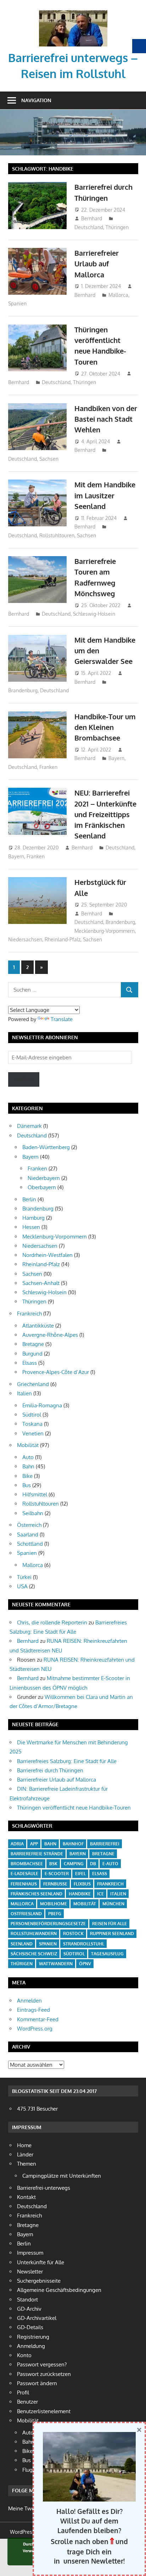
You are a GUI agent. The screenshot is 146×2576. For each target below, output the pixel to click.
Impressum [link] (30, 2253)
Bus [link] (27, 1485)
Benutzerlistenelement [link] (44, 2411)
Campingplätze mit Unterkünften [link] (62, 2176)
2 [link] (27, 967)
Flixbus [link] (82, 1884)
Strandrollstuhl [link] (84, 1944)
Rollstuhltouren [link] (57, 535)
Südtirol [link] (32, 1415)
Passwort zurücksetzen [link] (44, 2374)
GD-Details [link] (30, 2327)
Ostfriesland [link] (26, 1914)
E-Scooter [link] (57, 1874)
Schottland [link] (30, 1544)
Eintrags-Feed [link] (33, 2010)
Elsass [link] (30, 1363)
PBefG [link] (55, 1914)
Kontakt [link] (26, 2197)
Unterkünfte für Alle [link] (41, 2262)
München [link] (113, 1904)
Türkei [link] (24, 1577)
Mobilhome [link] (54, 1904)
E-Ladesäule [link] (24, 1874)
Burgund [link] (32, 1354)
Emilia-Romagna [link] (42, 1405)
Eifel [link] (80, 1874)
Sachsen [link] (49, 459)
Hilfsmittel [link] (35, 1494)
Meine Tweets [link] (25, 2508)
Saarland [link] (28, 1534)
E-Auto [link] (110, 1864)
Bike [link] (27, 1476)
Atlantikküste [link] (38, 1326)
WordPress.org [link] (35, 2029)
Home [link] (24, 2145)
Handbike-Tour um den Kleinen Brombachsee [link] (105, 727)
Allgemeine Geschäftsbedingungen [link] (59, 2290)
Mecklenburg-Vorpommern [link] (105, 931)
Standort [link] (27, 2300)
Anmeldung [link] (31, 2346)
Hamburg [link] (33, 1218)
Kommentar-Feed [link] (38, 2019)
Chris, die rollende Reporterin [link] (52, 1622)
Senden (24, 1079)
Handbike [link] (80, 1894)
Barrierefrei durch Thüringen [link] (50, 1770)
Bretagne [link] (33, 1344)
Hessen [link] (31, 1227)
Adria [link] (17, 1844)
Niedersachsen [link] (25, 939)
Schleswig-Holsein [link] (94, 614)
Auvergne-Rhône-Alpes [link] (50, 1335)
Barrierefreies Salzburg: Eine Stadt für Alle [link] (67, 1761)
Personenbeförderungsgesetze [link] (48, 1924)
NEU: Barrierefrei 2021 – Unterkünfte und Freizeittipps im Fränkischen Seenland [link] (105, 814)
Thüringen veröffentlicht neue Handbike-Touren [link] (74, 1808)
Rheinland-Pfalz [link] (63, 939)
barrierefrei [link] (105, 1844)
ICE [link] (100, 1894)
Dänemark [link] (29, 1126)
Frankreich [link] (29, 1314)
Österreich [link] (29, 1525)
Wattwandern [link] (56, 1964)
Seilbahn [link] (33, 1513)
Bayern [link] (116, 758)
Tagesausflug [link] (107, 1954)
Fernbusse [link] (55, 1884)
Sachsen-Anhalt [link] (41, 1283)
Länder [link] (25, 2154)
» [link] (44, 969)
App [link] (34, 1844)
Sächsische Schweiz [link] (34, 1954)
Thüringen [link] (117, 227)
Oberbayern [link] (42, 1187)
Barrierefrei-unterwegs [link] (44, 2188)
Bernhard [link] (92, 218)
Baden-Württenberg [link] (46, 1147)
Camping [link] (74, 1864)
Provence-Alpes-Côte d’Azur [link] (56, 1372)
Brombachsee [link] (27, 1864)
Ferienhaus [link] (24, 1884)
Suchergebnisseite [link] (39, 2281)
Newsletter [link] (30, 2272)
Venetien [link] (33, 1433)
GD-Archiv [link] (29, 2309)
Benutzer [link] (27, 2402)
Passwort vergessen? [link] (42, 2364)
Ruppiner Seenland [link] (112, 1934)
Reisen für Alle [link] (109, 1924)
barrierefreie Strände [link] (37, 1854)
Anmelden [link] (29, 2001)
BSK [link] (53, 1864)
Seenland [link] (22, 1944)
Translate (62, 1019)
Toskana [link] (32, 1424)
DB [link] (93, 1864)
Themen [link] (27, 2164)
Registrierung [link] (33, 2337)
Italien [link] (24, 1393)
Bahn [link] (28, 1466)
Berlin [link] (29, 1199)
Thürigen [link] (22, 1964)
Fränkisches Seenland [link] (36, 1894)
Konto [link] (24, 2355)
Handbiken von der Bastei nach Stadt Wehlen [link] (106, 419)
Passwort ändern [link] (37, 2383)
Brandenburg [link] (23, 690)
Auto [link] (28, 1457)
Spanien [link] (17, 303)
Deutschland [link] (89, 227)
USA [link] (22, 1586)
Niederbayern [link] (44, 1178)
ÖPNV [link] (85, 1964)
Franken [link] (48, 767)
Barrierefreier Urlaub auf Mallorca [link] (97, 264)
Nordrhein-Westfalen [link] (47, 1255)
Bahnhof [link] (73, 1844)
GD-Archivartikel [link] (37, 2318)
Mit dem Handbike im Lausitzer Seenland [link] (105, 495)
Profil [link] (23, 2392)
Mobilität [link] (28, 1445)
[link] (73, 13)
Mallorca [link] (118, 295)
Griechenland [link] (33, 1384)
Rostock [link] (73, 1934)
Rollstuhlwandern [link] (34, 1934)
